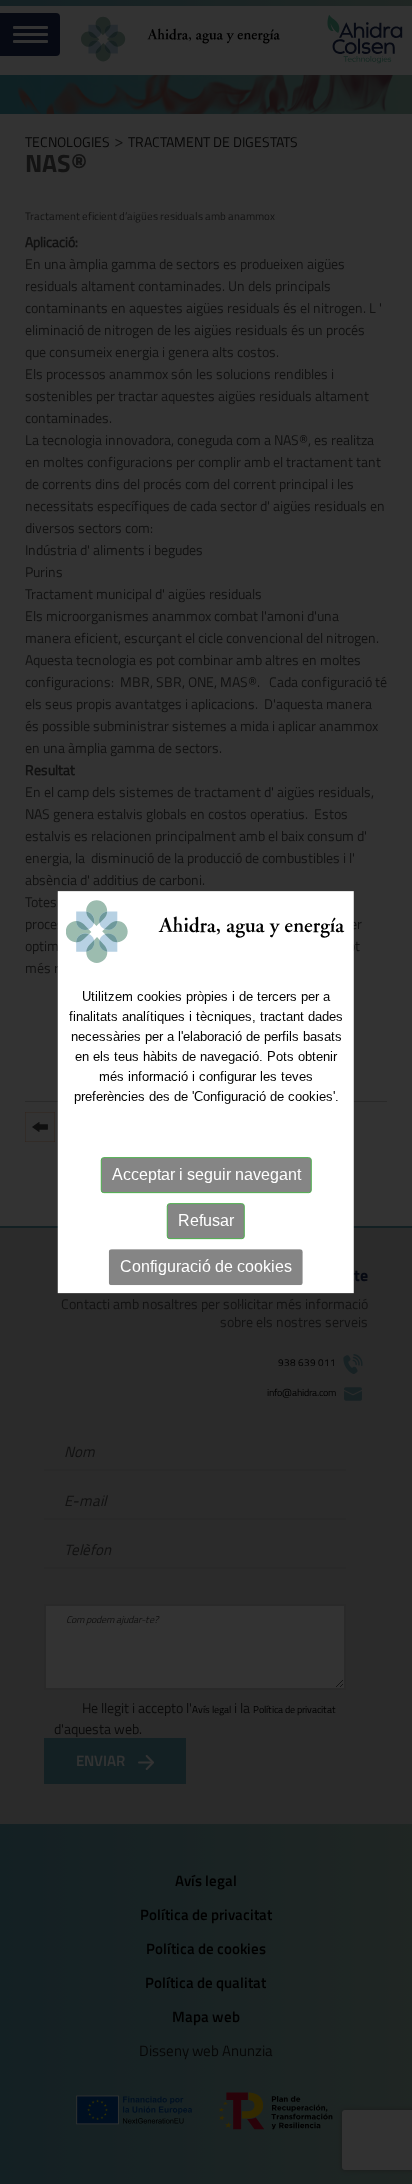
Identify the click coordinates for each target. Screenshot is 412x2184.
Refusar (206, 1220)
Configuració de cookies (206, 1266)
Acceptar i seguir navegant (206, 1174)
